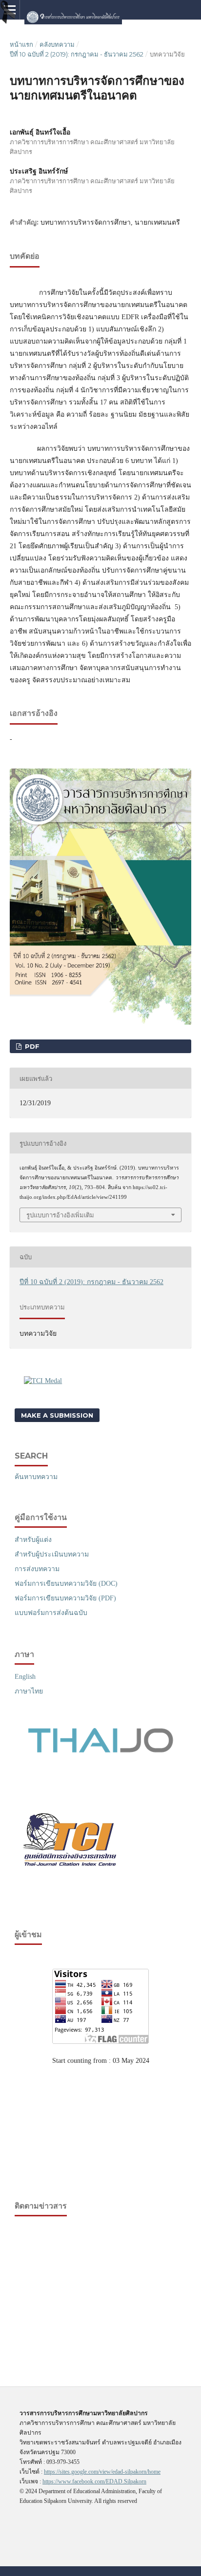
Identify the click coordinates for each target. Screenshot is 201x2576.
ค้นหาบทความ (36, 1477)
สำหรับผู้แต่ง (33, 1540)
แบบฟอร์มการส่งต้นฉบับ (51, 1613)
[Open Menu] (10, 10)
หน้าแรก (21, 44)
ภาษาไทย (29, 1691)
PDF (31, 1046)
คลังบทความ (57, 44)
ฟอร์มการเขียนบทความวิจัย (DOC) (66, 1584)
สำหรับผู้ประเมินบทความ (52, 1554)
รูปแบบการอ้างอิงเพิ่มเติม (60, 1215)
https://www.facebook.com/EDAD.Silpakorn (94, 2481)
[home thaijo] (100, 1751)
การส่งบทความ (37, 1569)
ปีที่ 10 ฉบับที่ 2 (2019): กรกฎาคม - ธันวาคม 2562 (77, 54)
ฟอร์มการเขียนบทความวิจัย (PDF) (65, 1598)
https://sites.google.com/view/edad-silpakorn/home (102, 2472)
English (25, 1677)
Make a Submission (57, 1415)
